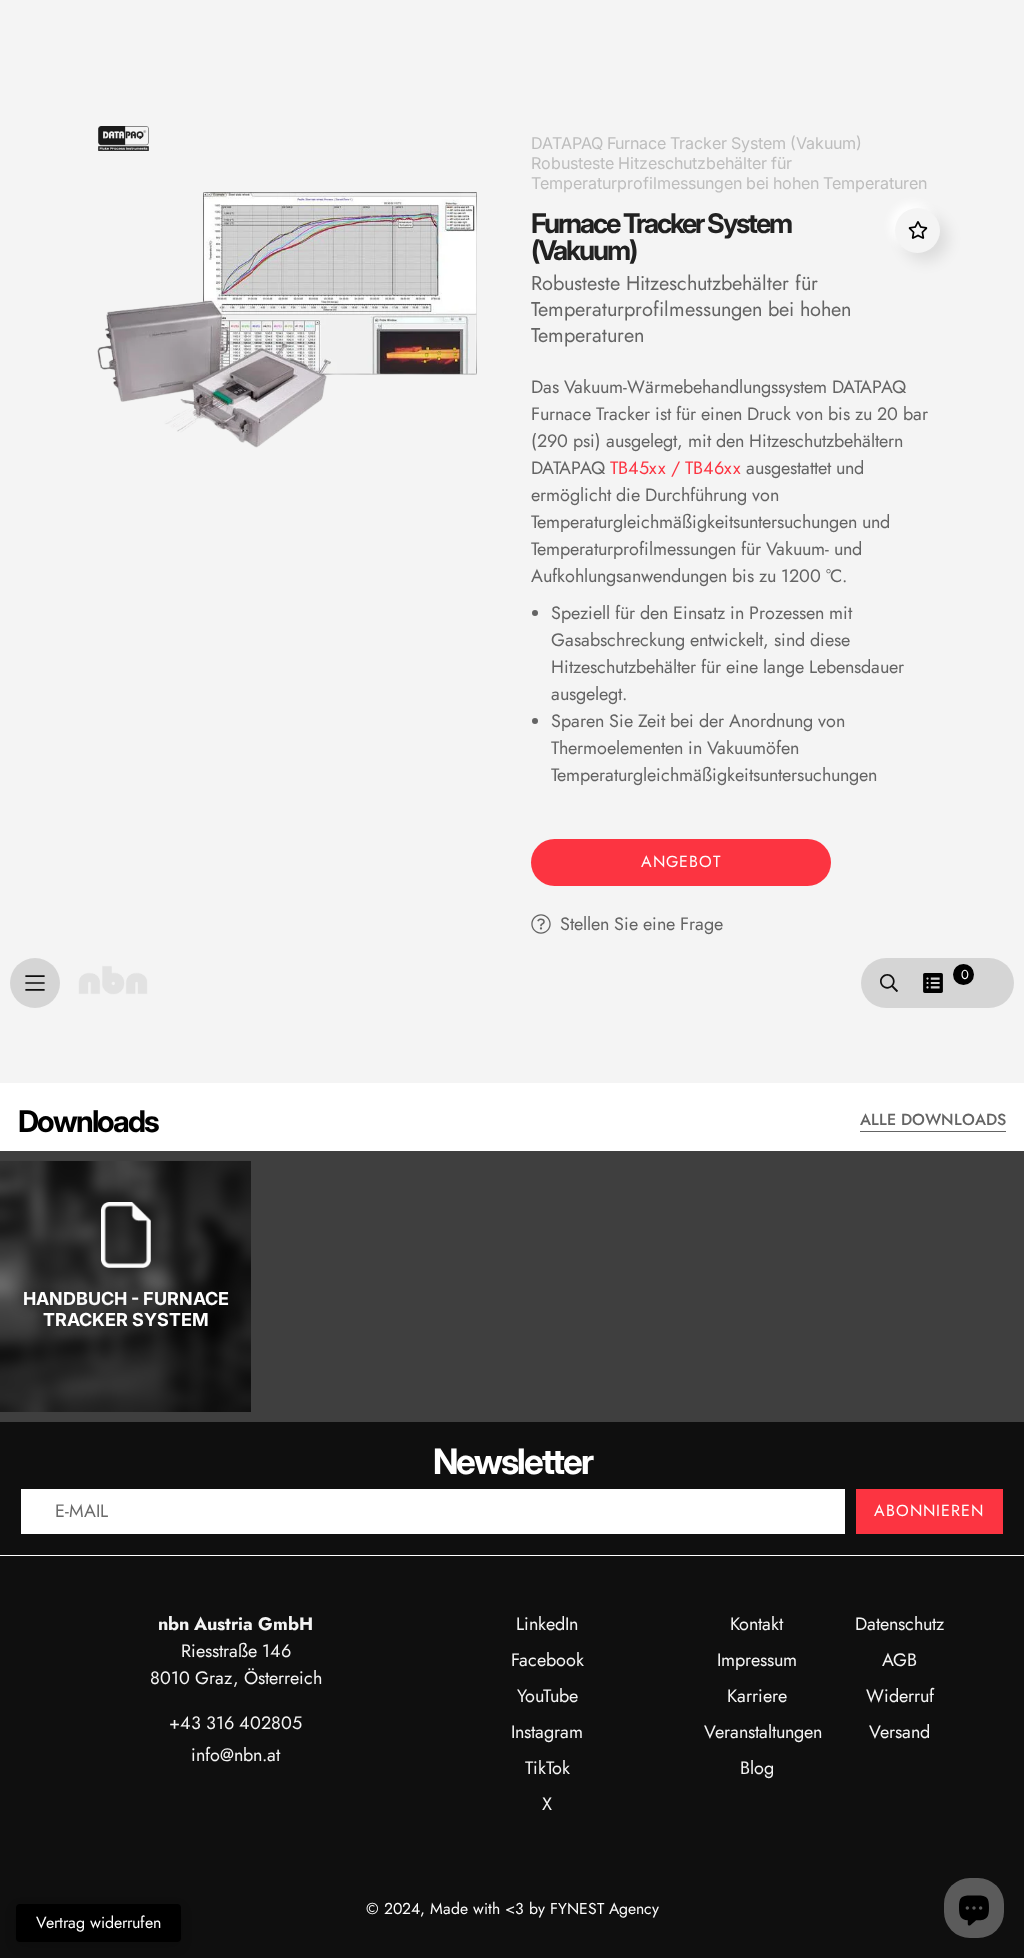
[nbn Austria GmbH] (113, 980)
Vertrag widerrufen (98, 1922)
